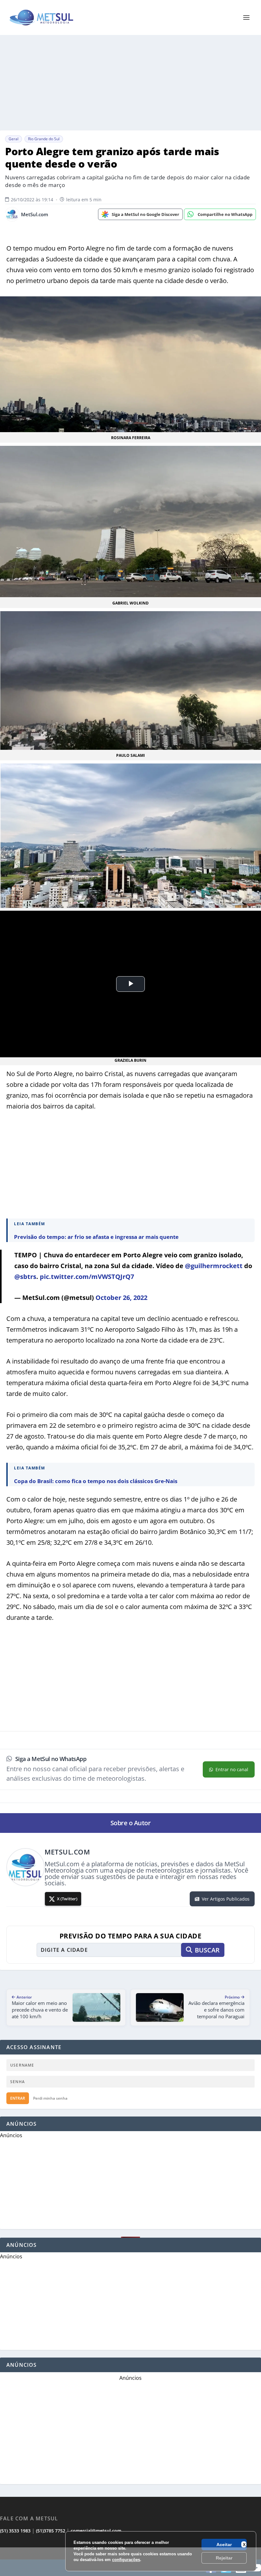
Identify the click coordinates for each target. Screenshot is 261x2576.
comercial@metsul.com (96, 2531)
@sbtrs (25, 1277)
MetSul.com (35, 214)
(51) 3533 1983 (15, 2531)
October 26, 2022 (121, 1298)
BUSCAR (207, 1950)
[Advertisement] (130, 2562)
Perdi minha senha (50, 2098)
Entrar (18, 2098)
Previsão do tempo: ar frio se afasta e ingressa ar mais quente (96, 1237)
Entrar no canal (232, 1769)
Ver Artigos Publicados (226, 1899)
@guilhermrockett (214, 1266)
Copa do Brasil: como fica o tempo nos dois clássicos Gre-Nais (96, 1481)
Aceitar (224, 2545)
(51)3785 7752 (51, 2531)
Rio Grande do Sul (44, 139)
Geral (14, 139)
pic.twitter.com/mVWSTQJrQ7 (87, 1277)
